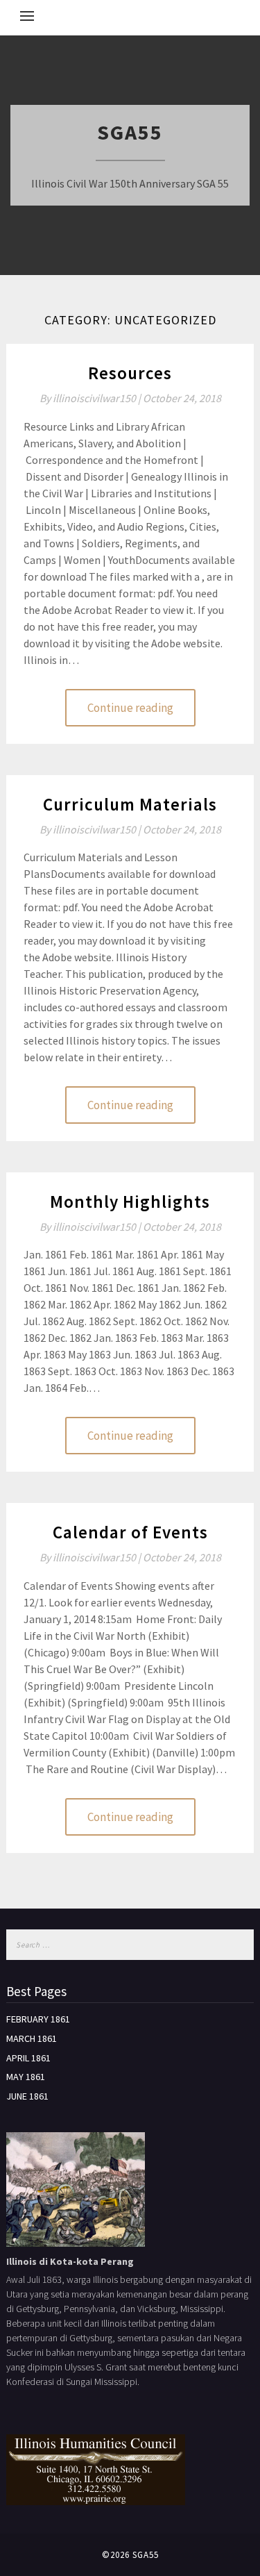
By (91, 398)
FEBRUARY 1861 (38, 2019)
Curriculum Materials (130, 804)
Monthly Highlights (130, 1202)
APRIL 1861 (28, 2058)
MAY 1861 (26, 2077)
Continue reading (130, 708)
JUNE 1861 (27, 2096)
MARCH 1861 (32, 2038)
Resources (130, 373)
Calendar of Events (130, 1532)
